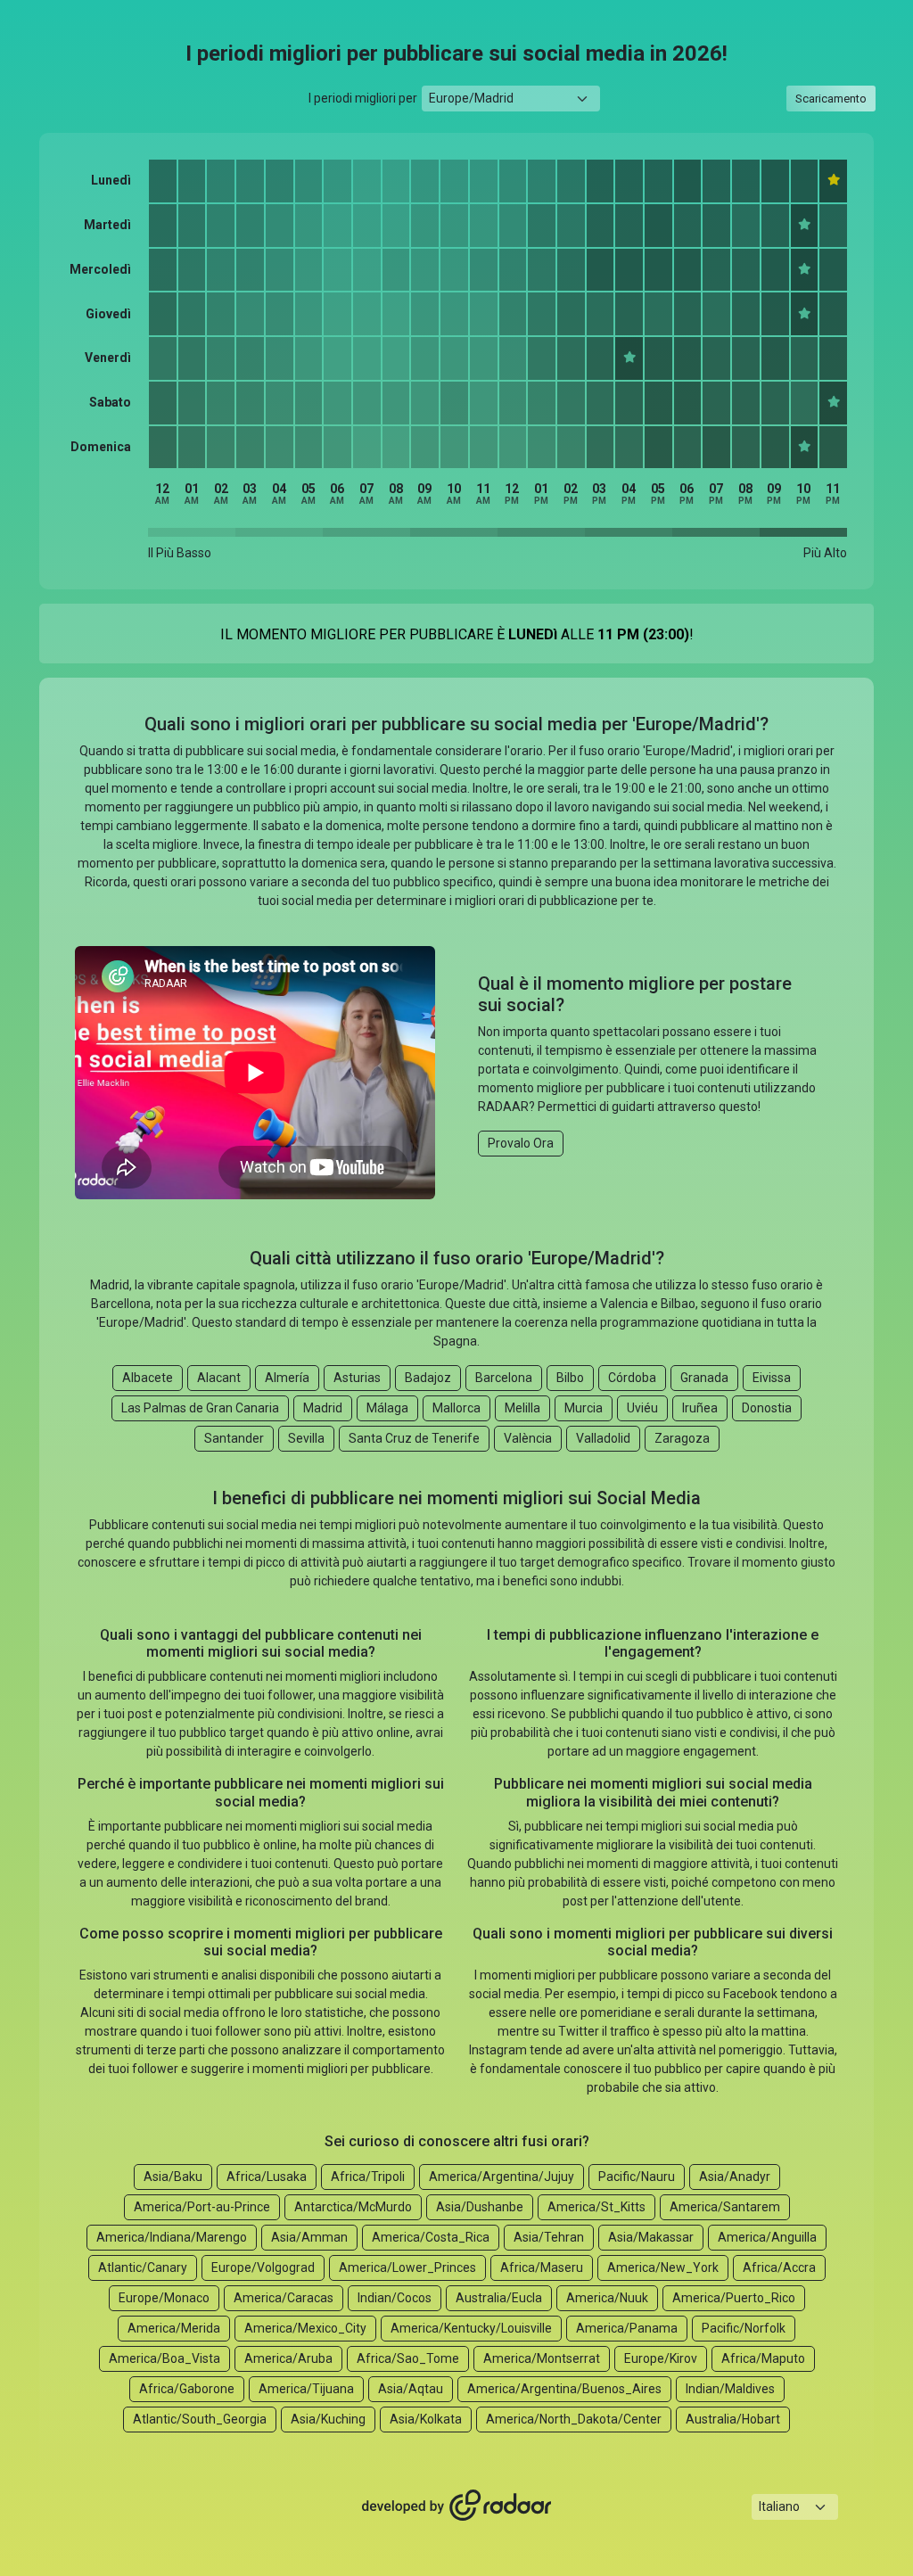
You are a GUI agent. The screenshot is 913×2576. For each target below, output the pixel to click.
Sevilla (306, 1438)
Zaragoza (682, 1438)
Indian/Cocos (395, 2298)
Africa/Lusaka (267, 2177)
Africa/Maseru (542, 2267)
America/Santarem (725, 2207)
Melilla (522, 1408)
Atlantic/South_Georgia (200, 2419)
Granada (704, 1378)
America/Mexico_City (305, 2328)
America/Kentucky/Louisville (471, 2328)
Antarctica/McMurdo (353, 2207)
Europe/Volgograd (263, 2267)
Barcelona (504, 1378)
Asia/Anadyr (735, 2177)
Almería (287, 1378)
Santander (234, 1438)
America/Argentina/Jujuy (502, 2177)
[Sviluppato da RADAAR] (456, 2506)
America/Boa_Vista (165, 2358)
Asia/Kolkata (426, 2419)
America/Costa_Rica (431, 2237)
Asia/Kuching (328, 2419)
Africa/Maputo (763, 2358)
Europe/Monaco (164, 2298)
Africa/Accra (779, 2267)
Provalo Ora (521, 1143)
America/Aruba (288, 2358)
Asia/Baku (173, 2177)
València (528, 1438)
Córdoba (632, 1378)
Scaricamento (831, 99)
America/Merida (174, 2328)
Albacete (148, 1378)
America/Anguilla (767, 2237)
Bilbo (570, 1378)
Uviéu (642, 1408)
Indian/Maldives (730, 2389)
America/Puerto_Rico (734, 2298)
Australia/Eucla (499, 2298)
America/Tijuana (306, 2389)
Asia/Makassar (651, 2237)
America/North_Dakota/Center (574, 2419)
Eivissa (772, 1378)
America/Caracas (284, 2298)
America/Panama (627, 2328)
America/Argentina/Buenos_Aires (564, 2389)
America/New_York (663, 2267)
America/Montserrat (542, 2358)
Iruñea (700, 1408)
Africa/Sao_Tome (408, 2358)
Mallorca (456, 1408)
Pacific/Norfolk (744, 2328)
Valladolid (603, 1438)
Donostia (767, 1408)
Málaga (387, 1408)
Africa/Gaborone (187, 2389)
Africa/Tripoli (368, 2177)
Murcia (584, 1408)
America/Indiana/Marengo (172, 2237)
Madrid (323, 1408)
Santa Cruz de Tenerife (414, 1438)
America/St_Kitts (596, 2207)
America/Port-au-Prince (202, 2207)
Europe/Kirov (661, 2358)
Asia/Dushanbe (480, 2207)
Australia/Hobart (733, 2419)
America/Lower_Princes (407, 2267)
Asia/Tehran (549, 2237)
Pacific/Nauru (637, 2177)
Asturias (357, 1378)
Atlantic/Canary (143, 2267)
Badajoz (428, 1378)
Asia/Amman (309, 2237)
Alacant (219, 1378)
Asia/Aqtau (411, 2389)
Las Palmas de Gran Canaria (200, 1408)
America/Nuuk (607, 2298)
